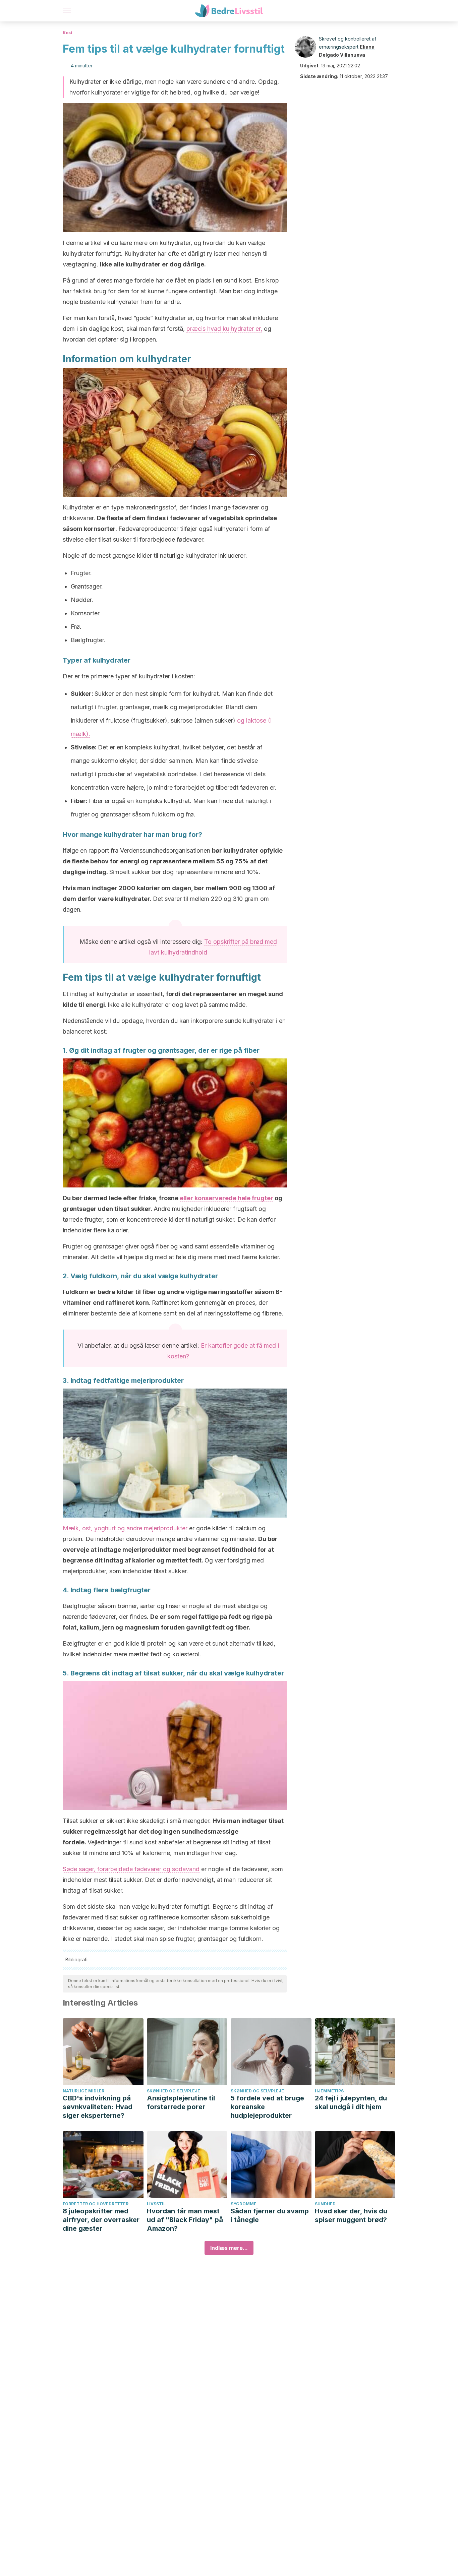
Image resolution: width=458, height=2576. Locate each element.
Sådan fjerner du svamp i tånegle (270, 2215)
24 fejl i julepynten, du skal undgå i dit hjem (351, 2102)
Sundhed (325, 2204)
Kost (67, 33)
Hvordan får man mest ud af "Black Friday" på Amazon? (185, 2220)
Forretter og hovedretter (96, 2204)
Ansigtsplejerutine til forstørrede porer (181, 2102)
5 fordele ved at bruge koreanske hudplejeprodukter (267, 2107)
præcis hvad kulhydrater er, (224, 329)
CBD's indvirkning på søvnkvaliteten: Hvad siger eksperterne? (98, 2107)
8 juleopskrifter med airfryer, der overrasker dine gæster (101, 2220)
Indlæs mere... (229, 2248)
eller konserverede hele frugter (226, 1198)
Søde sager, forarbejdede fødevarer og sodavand (131, 1869)
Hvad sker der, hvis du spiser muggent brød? (351, 2215)
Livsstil (156, 2204)
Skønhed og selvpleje (174, 2091)
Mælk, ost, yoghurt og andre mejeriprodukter (125, 1528)
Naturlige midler (83, 2091)
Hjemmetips (329, 2091)
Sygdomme (244, 2204)
